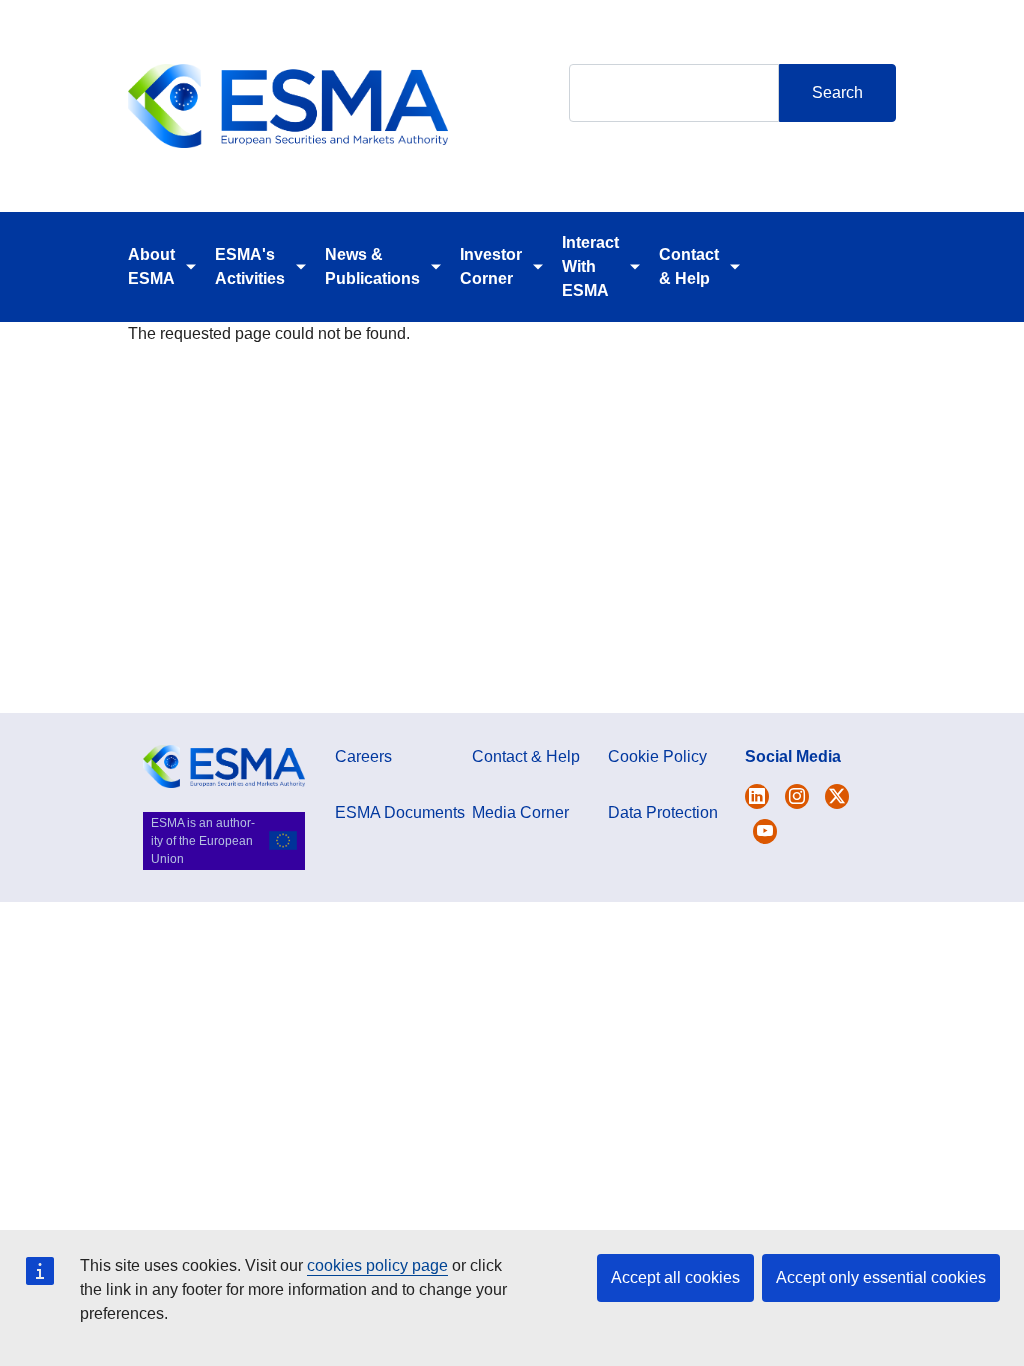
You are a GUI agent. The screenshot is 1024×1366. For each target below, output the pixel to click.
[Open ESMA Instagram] (797, 796)
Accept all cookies (675, 1277)
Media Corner (520, 812)
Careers (363, 756)
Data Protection (663, 812)
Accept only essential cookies (881, 1277)
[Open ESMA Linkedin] (837, 796)
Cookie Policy (657, 756)
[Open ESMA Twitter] (757, 796)
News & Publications (372, 266)
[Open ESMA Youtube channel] (765, 831)
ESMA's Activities (250, 266)
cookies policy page (377, 1265)
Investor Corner (491, 266)
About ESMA (151, 266)
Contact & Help (689, 266)
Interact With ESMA (590, 266)
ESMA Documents (400, 812)
